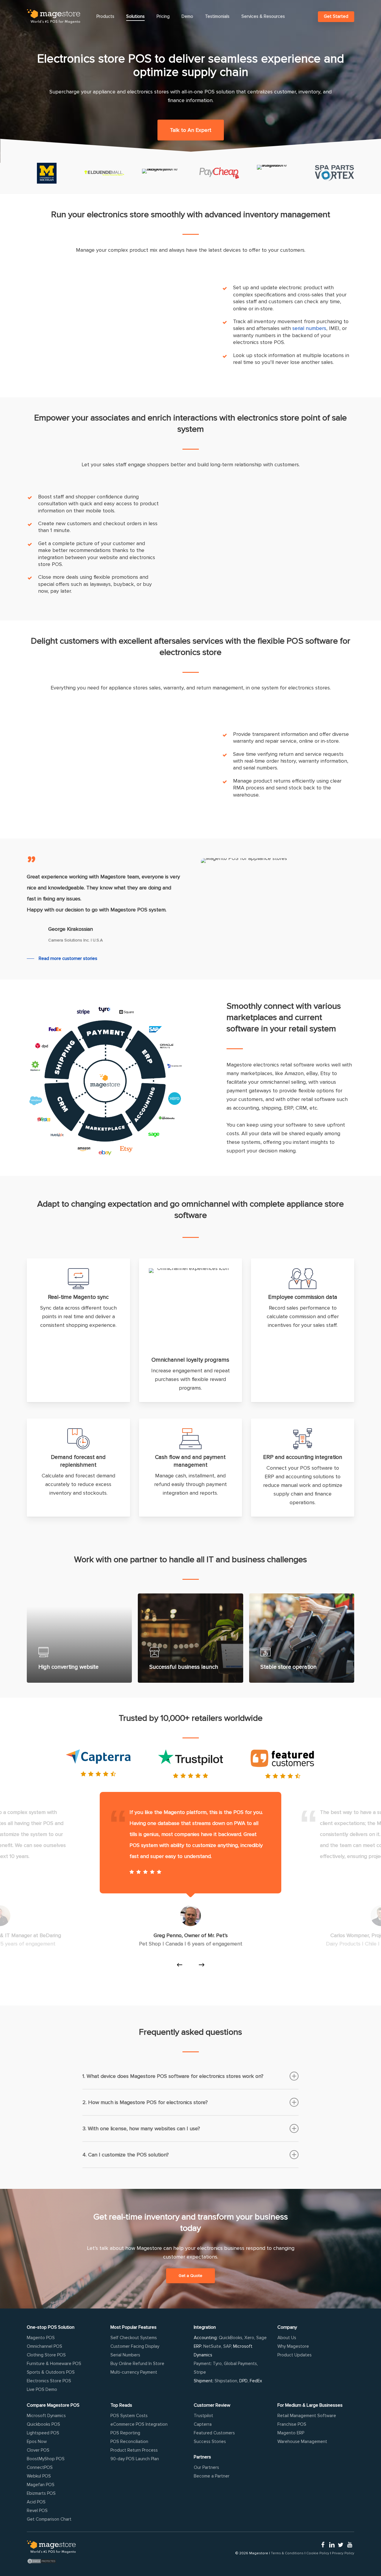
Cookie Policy (318, 2553)
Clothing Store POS (46, 2355)
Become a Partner (212, 2476)
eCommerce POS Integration (139, 2424)
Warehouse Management (302, 2442)
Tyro (217, 2364)
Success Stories (210, 2442)
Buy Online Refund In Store (137, 2364)
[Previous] (179, 1965)
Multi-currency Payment (134, 2372)
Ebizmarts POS (41, 2493)
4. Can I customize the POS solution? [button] (126, 2155)
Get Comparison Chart (49, 2519)
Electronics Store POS (49, 2381)
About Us (287, 2338)
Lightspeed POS (43, 2433)
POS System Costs (129, 2416)
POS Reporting (125, 2433)
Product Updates (295, 2355)
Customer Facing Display (135, 2346)
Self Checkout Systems (134, 2338)
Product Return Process (134, 2450)
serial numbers (309, 328)
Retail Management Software (307, 2416)
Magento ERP (291, 2433)
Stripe (200, 2372)
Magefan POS (41, 2485)
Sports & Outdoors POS (51, 2372)
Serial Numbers (125, 2355)
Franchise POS (292, 2424)
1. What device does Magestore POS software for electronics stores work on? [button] (173, 2076)
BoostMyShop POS (46, 2459)
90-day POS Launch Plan (135, 2459)
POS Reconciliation (129, 2442)
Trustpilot (203, 2416)
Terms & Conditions (287, 2553)
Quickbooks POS (43, 2424)
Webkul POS (39, 2476)
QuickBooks (231, 2338)
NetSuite (212, 2346)
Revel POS (37, 2511)
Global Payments (240, 2364)
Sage (261, 2338)
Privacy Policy (343, 2553)
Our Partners (206, 2467)
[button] (191, 130)
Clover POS (38, 2450)
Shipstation (226, 2381)
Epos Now (37, 2442)
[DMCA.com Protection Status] (51, 2561)
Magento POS (41, 2338)
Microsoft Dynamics (46, 2416)
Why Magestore (293, 2346)
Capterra (203, 2424)
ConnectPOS (40, 2467)
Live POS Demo (42, 2389)
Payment (202, 2364)
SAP (227, 2346)
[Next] (202, 1965)
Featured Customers (214, 2433)
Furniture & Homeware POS (54, 2364)
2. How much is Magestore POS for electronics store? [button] (145, 2102)
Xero (249, 2338)
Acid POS (36, 2502)
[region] (190, 1885)
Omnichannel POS (44, 2346)
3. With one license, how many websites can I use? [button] (141, 2128)
